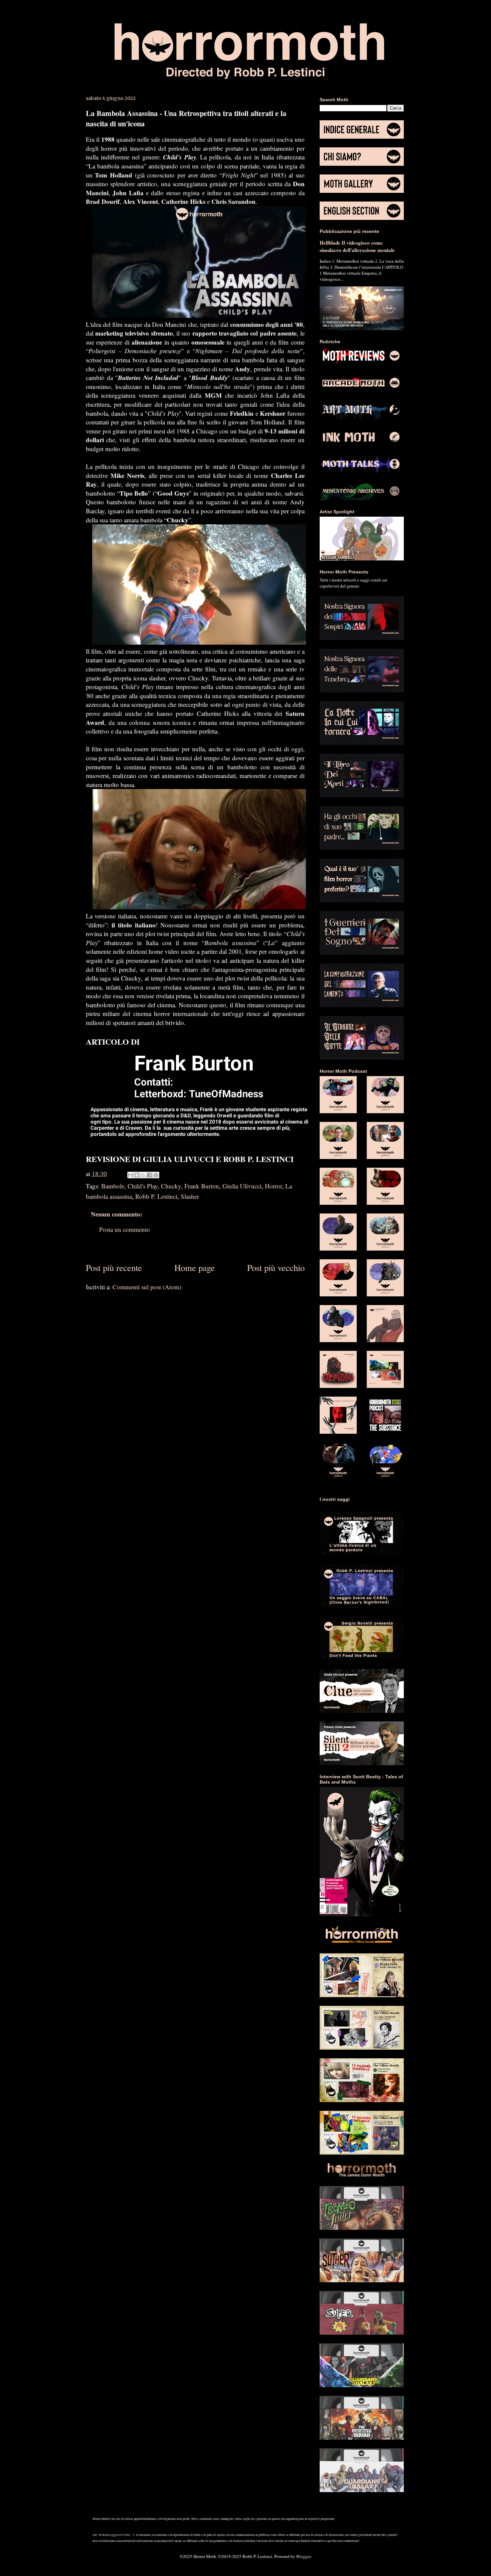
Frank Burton (202, 1186)
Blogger (303, 2556)
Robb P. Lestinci (156, 1196)
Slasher (190, 1196)
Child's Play (143, 1186)
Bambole (113, 1186)
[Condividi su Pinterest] (156, 1175)
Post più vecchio (276, 1267)
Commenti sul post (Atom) (147, 1287)
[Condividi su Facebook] (150, 1175)
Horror (273, 1186)
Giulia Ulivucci (242, 1186)
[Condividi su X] (143, 1175)
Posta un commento (125, 1229)
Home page (195, 1267)
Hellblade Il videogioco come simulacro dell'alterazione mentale (357, 246)
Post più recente (114, 1267)
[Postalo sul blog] (137, 1175)
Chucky (171, 1186)
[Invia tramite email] (131, 1175)
